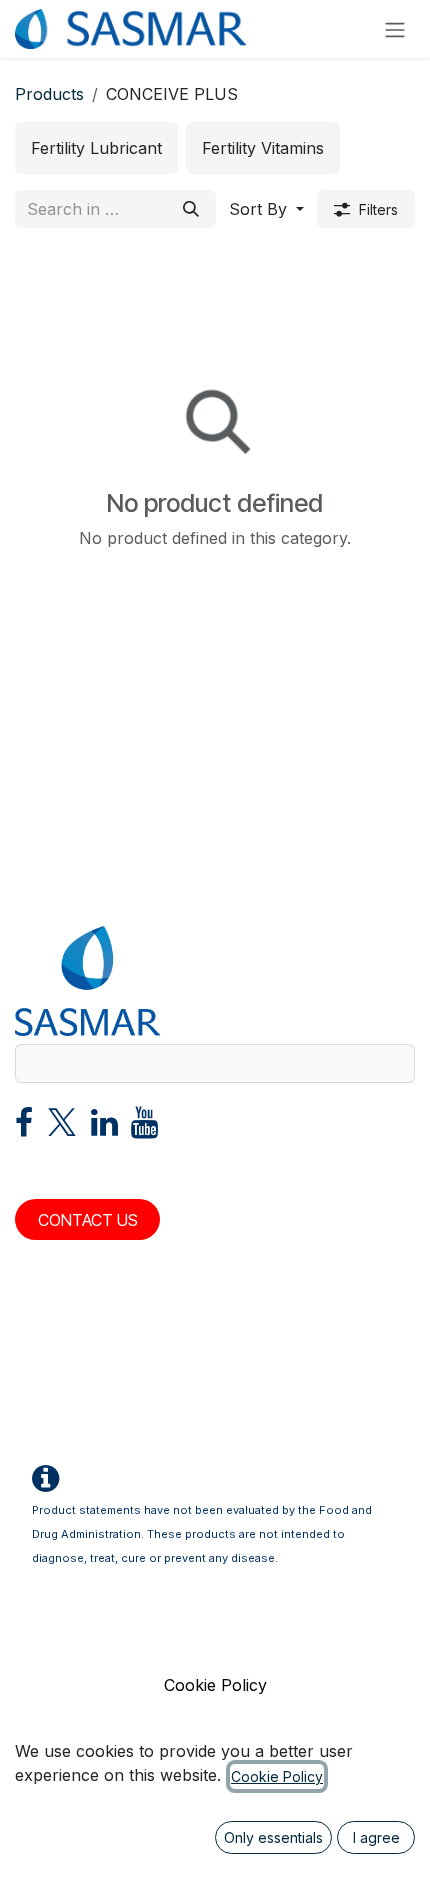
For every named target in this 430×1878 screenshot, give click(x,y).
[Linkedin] (104, 1128)
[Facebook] (24, 1128)
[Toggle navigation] (395, 29)
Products (49, 94)
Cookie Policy (215, 1685)
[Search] (191, 209)
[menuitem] (96, 148)
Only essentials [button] (273, 1837)
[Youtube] (144, 1128)
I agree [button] (376, 1837)
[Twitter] (62, 1128)
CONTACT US (88, 1220)
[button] (266, 209)
